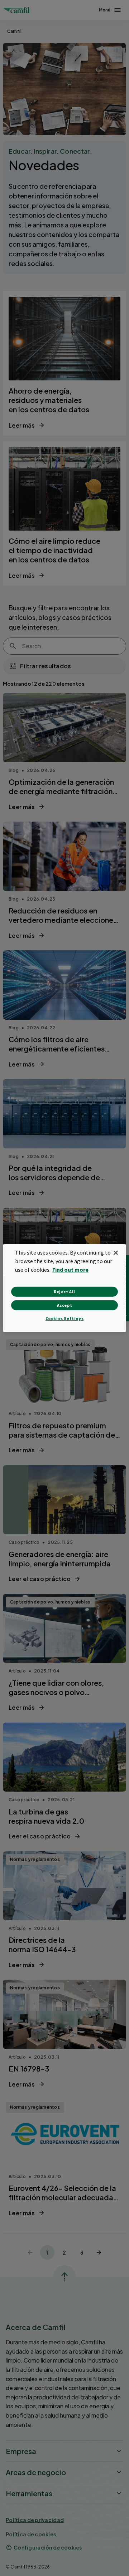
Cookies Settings (65, 1318)
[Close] (116, 1252)
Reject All (64, 1292)
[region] (64, 1288)
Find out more (70, 1270)
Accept (65, 1305)
